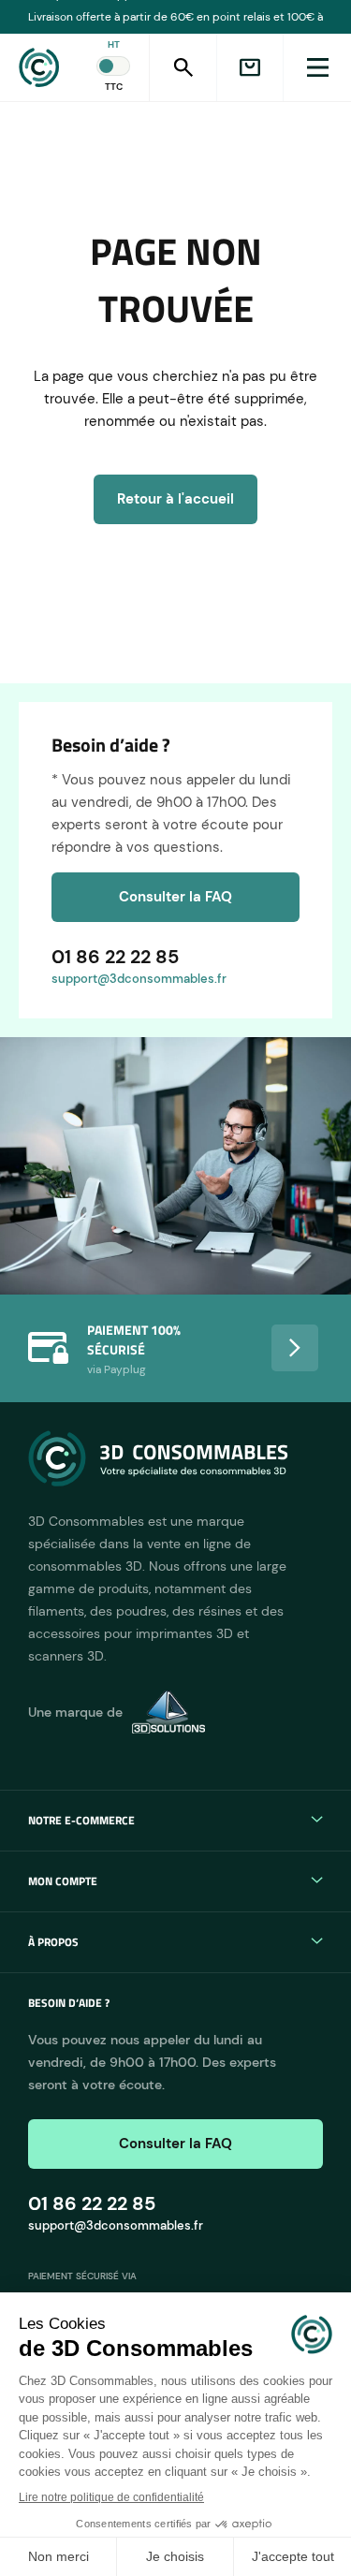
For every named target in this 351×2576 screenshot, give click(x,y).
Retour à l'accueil (175, 499)
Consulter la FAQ (175, 897)
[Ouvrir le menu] (317, 67)
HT (114, 44)
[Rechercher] (183, 67)
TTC (114, 87)
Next (295, 1348)
